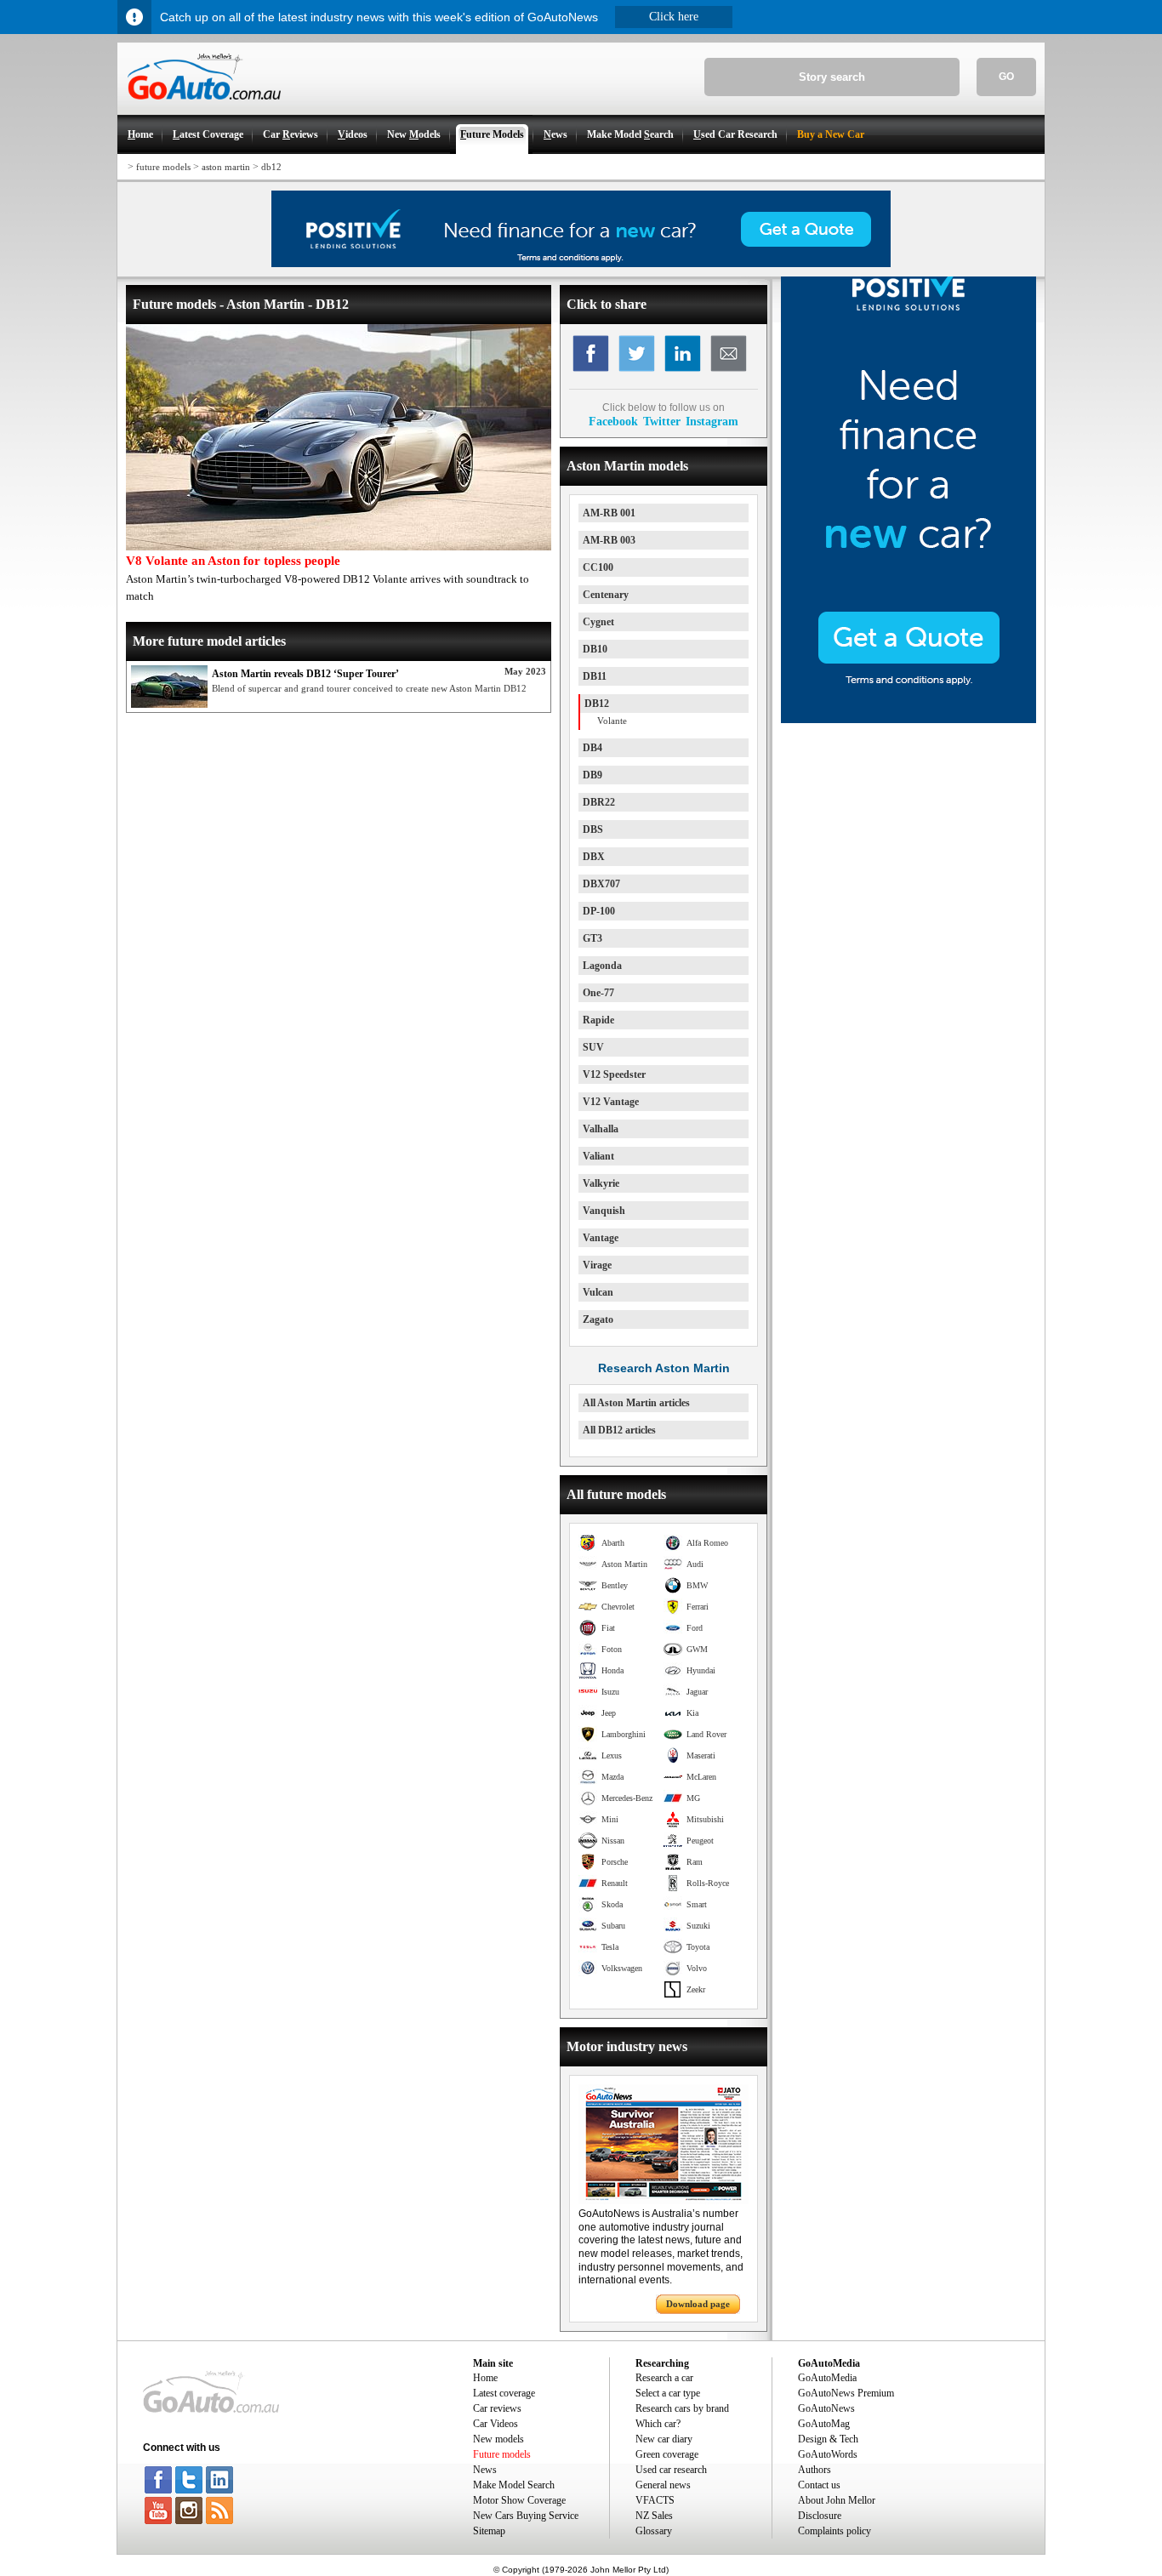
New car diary (664, 2439)
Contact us (819, 2485)
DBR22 (599, 802)
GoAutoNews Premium (846, 2393)
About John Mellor (837, 2500)
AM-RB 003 (609, 540)
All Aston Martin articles (636, 1403)
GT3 (592, 938)
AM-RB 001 (609, 513)
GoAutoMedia (827, 2378)
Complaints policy (834, 2531)
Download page (698, 2304)
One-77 (598, 993)
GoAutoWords (828, 2454)
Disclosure (820, 2516)
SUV (593, 1047)
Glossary (654, 2531)
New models (498, 2439)
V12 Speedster (614, 1074)
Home (485, 2378)
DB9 (592, 775)
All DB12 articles (619, 1430)
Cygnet (598, 622)
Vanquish (604, 1211)
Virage (597, 1265)
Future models (502, 2454)
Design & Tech (828, 2439)
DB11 (595, 676)
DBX (594, 857)
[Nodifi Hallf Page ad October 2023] (909, 720)
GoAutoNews (826, 2408)
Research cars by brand (682, 2408)
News (485, 2470)
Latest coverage (504, 2393)
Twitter (662, 421)
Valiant (598, 1156)
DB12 (597, 704)
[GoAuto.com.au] (199, 107)
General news (663, 2485)
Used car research (671, 2470)
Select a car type (668, 2393)
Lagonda (602, 966)
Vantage (601, 1238)
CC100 (598, 567)
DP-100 (599, 911)
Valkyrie (601, 1183)
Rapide (598, 1020)
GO (1006, 77)
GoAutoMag (824, 2424)
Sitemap (489, 2531)
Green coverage (667, 2454)
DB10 (595, 649)
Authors (815, 2470)
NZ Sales (654, 2516)
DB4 (592, 748)
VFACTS (655, 2500)
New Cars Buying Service (526, 2516)
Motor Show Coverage (519, 2500)
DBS (593, 829)
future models (163, 167)
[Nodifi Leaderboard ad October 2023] (581, 264)
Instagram (712, 421)
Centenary (606, 595)
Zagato (598, 1319)
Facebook (613, 421)
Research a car (664, 2378)
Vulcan (598, 1292)
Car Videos (496, 2424)
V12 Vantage (611, 1102)
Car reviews (497, 2408)
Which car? (658, 2424)
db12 (271, 167)
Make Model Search (514, 2485)
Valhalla (601, 1129)
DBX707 (601, 884)
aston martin (226, 167)
